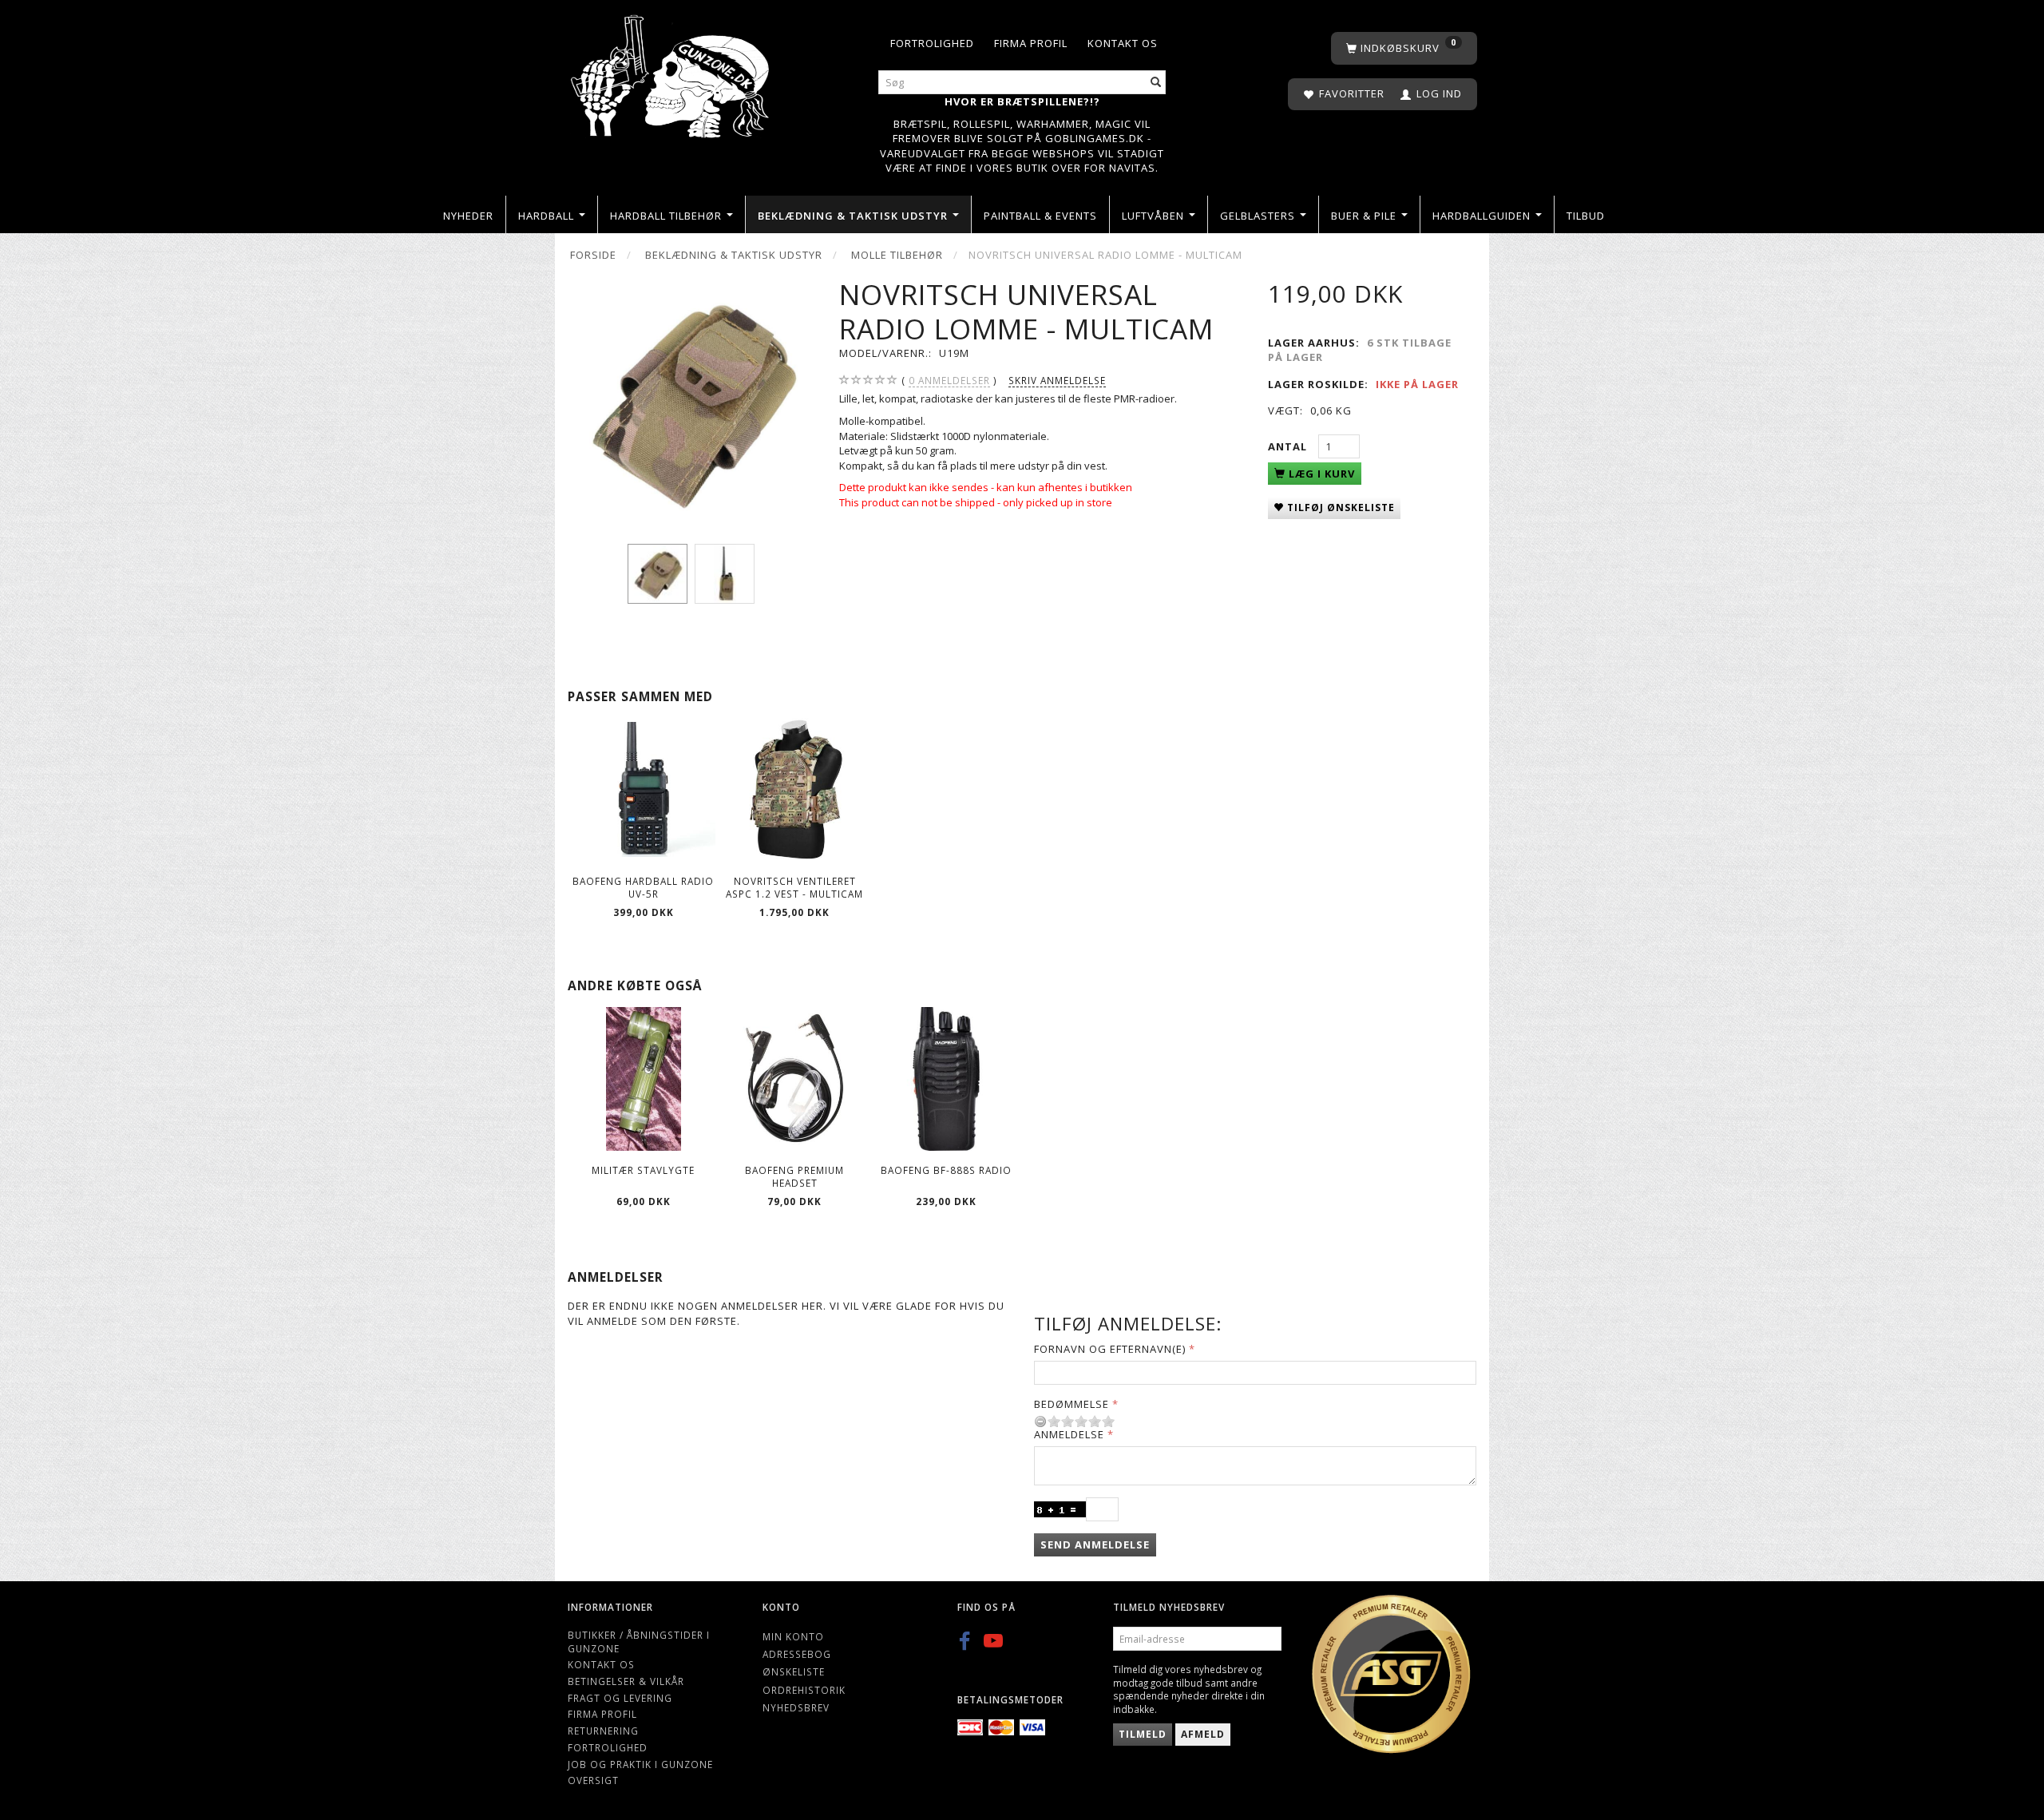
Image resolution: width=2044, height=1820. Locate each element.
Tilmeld (1143, 1734)
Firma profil (1031, 43)
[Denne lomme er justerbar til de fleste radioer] (691, 401)
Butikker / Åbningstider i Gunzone (639, 1642)
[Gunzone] (671, 72)
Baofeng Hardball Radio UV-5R (643, 888)
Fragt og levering (620, 1698)
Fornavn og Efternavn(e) (1110, 1349)
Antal (1289, 446)
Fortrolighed (932, 43)
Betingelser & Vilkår (626, 1681)
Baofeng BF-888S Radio (946, 1170)
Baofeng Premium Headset (794, 1177)
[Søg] (1156, 83)
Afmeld (1203, 1734)
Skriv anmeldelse (1057, 380)
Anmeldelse (1069, 1434)
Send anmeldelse (1095, 1544)
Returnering (603, 1731)
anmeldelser (949, 380)
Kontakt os (1123, 43)
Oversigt (593, 1780)
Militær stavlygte (643, 1170)
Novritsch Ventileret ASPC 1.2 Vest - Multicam (794, 888)
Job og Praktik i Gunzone (640, 1764)
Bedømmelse (1072, 1404)
